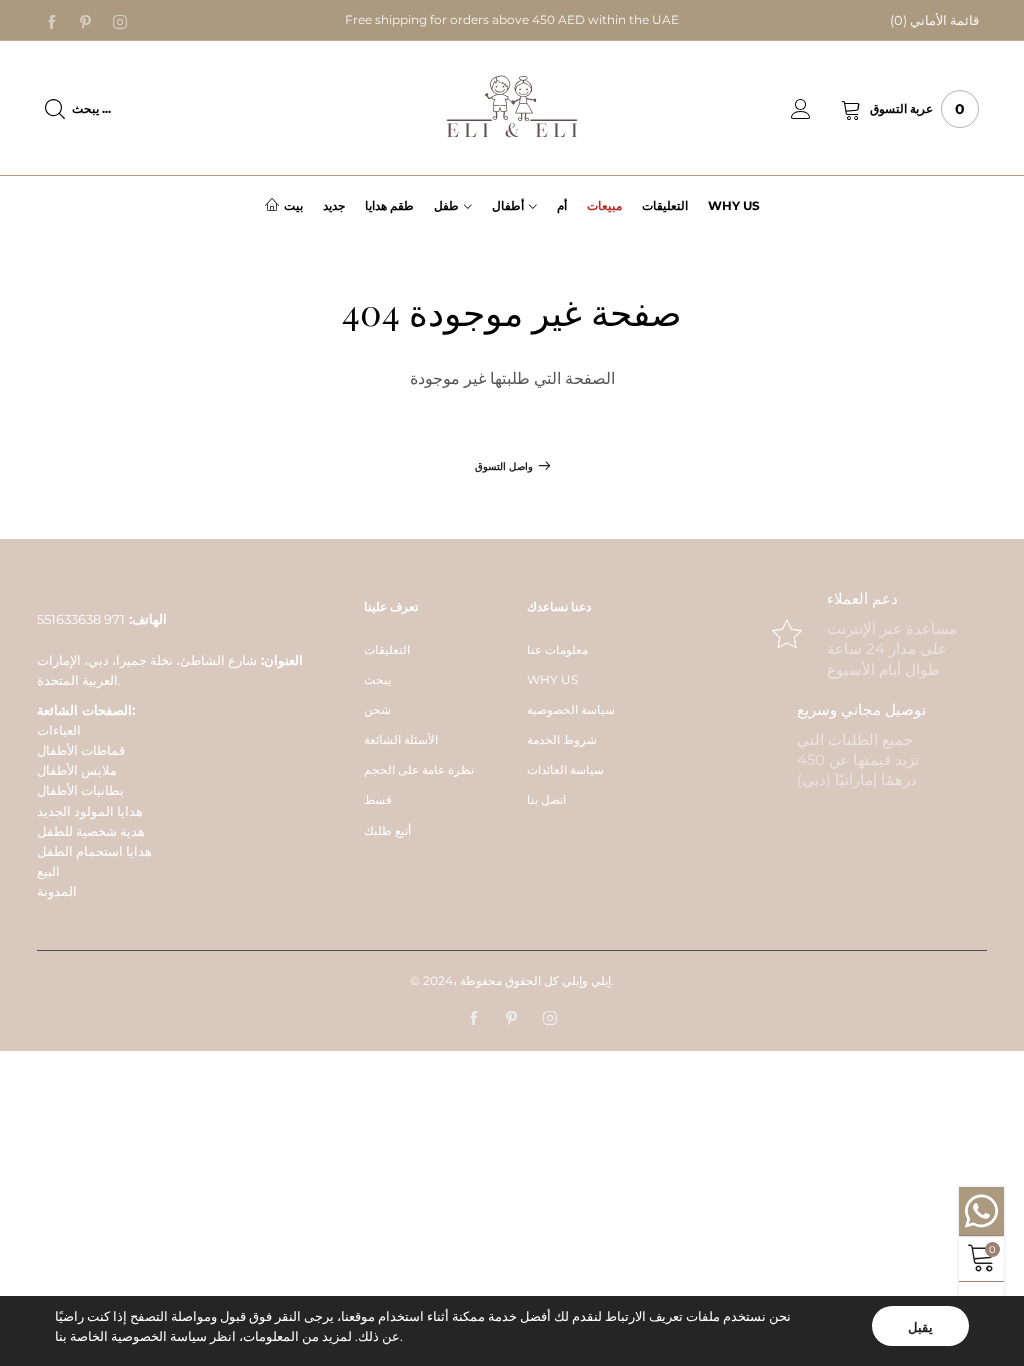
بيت (293, 205)
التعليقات (665, 205)
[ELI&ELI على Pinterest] (512, 1019)
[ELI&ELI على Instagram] (550, 1019)
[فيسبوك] (52, 21)
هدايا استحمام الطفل (94, 851)
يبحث (377, 679)
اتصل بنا (546, 799)
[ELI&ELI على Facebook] (474, 1019)
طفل (446, 205)
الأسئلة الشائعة (401, 739)
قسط (378, 799)
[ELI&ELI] (511, 107)
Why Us (734, 205)
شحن (377, 709)
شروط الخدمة (562, 739)
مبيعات (604, 205)
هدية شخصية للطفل (91, 831)
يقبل (920, 1327)
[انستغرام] (120, 21)
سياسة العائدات (565, 769)
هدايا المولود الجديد (90, 811)
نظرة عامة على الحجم (419, 769)
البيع (48, 871)
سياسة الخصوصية (571, 709)
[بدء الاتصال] (816, 109)
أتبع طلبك (387, 830)
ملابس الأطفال (77, 770)
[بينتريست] (86, 21)
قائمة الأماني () (934, 20)
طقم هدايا (389, 205)
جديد (334, 205)
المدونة (57, 891)
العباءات (59, 730)
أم (562, 205)
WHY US (552, 679)
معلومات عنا (557, 649)
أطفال (508, 205)
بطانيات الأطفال (80, 790)
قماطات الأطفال (81, 750)
